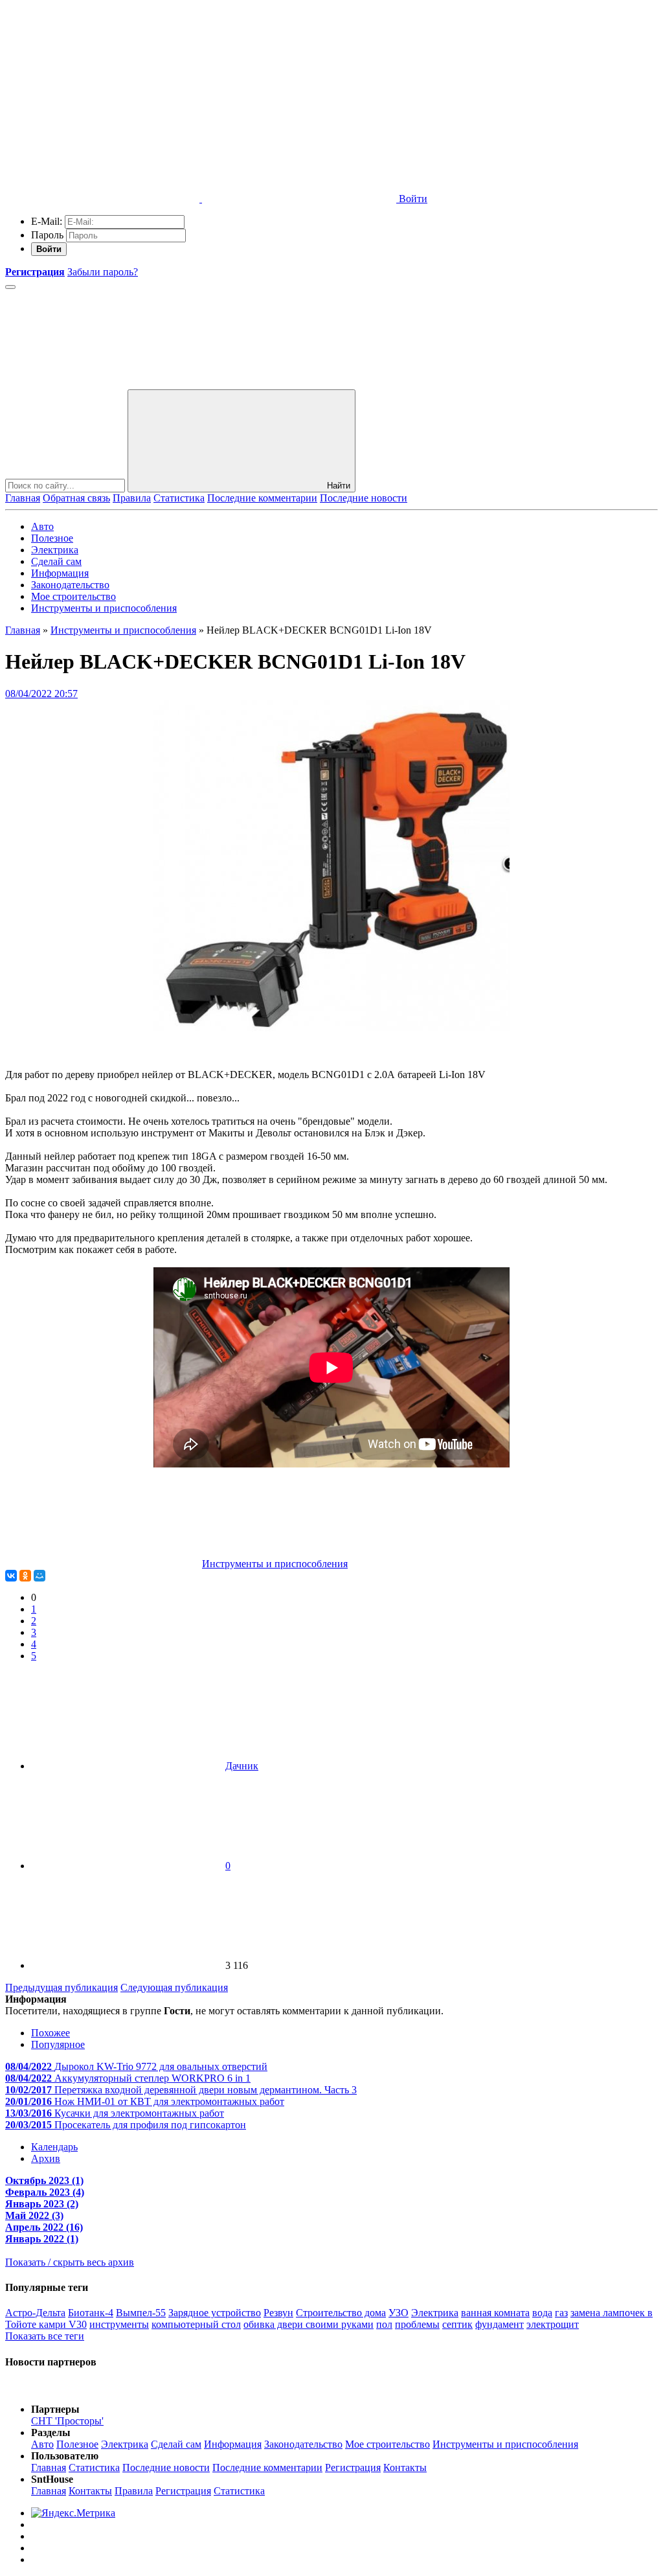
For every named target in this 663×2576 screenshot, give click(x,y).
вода (542, 2313)
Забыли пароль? (103, 272)
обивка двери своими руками (309, 2324)
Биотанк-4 (91, 2313)
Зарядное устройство (215, 2313)
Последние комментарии (262, 498)
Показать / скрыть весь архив (70, 2262)
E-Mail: (47, 221)
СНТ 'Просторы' (67, 2421)
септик (457, 2324)
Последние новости (364, 498)
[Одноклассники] (25, 1576)
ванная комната (495, 2313)
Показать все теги (45, 2336)
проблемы (417, 2324)
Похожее (51, 2033)
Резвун (278, 2313)
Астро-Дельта (35, 2313)
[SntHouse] (102, 99)
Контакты (405, 2467)
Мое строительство (73, 596)
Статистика (179, 498)
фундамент (500, 2324)
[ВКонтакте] (11, 1576)
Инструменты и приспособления (104, 608)
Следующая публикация (174, 1987)
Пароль (47, 235)
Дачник (242, 1766)
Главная (23, 498)
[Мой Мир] (39, 1576)
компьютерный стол (196, 2324)
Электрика (55, 550)
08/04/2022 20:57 (41, 694)
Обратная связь (76, 498)
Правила (132, 498)
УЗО (399, 2313)
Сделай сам (56, 561)
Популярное (58, 2044)
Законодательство (70, 585)
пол (384, 2324)
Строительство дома (341, 2313)
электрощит (553, 2324)
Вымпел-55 (141, 2313)
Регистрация (353, 2467)
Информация (60, 573)
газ (561, 2313)
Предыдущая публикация (62, 1987)
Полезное (52, 538)
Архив (46, 2158)
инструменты (119, 2324)
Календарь (54, 2147)
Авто (42, 526)
